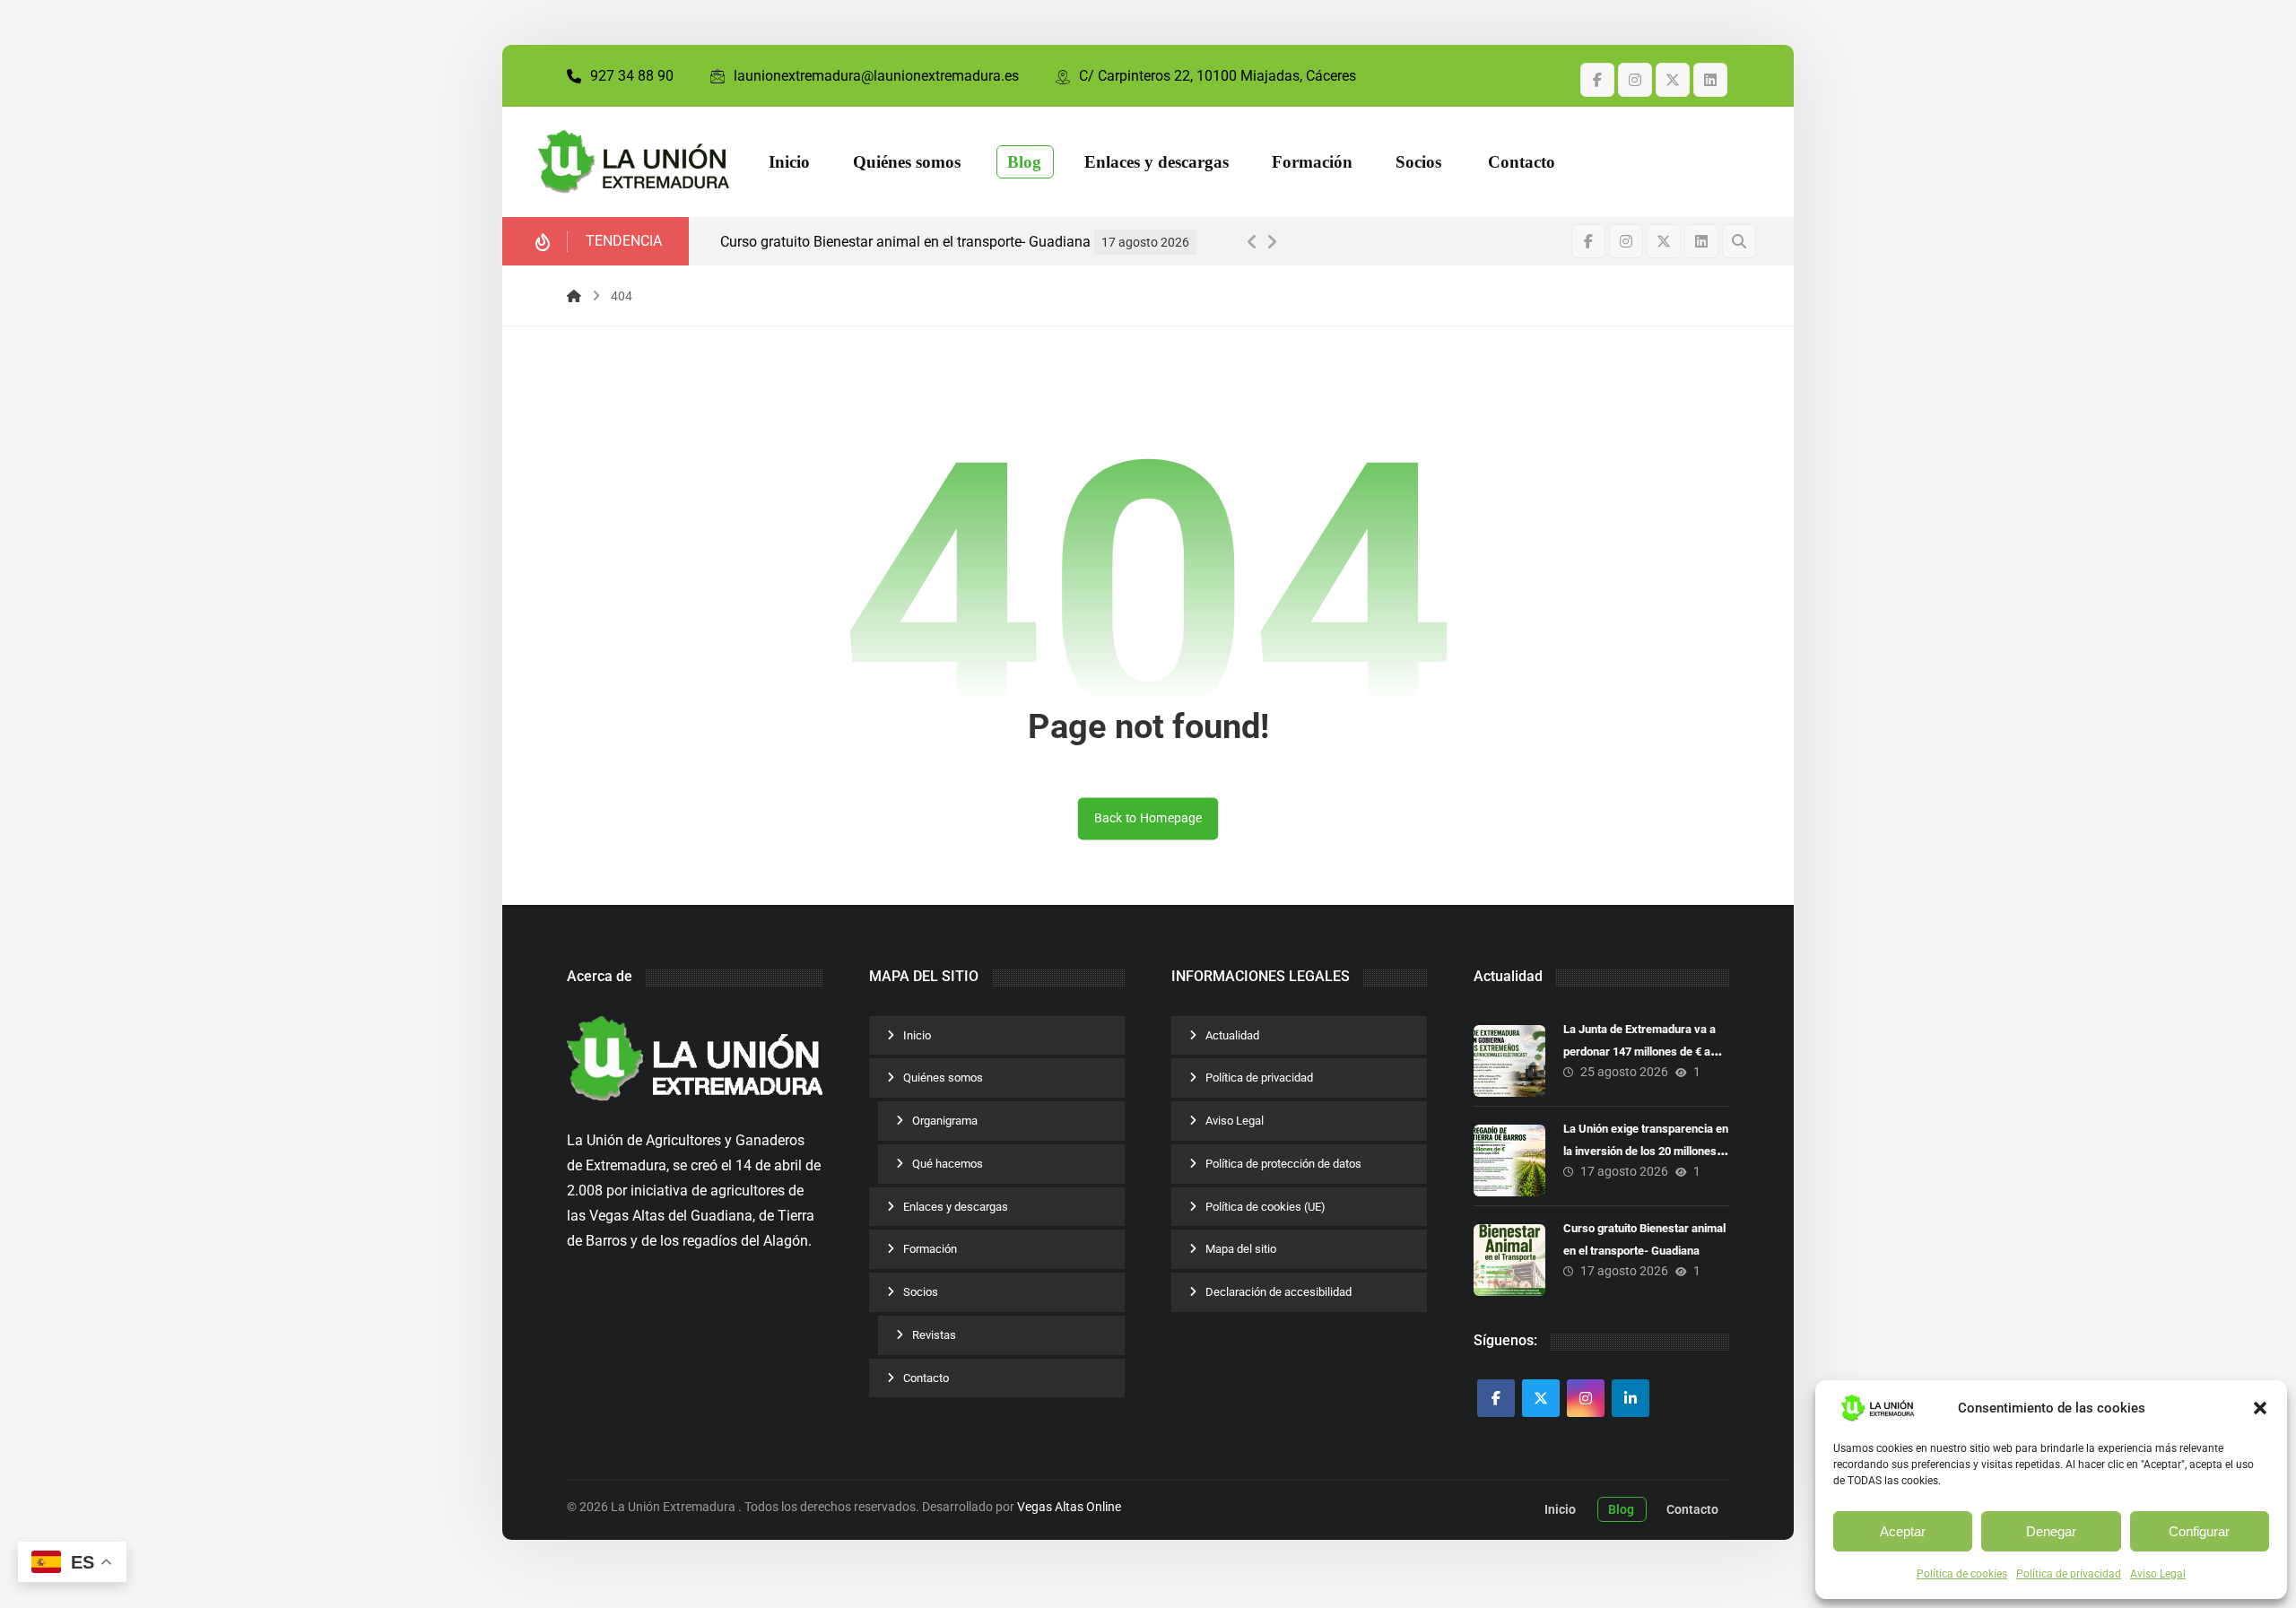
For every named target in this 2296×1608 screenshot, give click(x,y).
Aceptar (1903, 1531)
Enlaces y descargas (956, 1207)
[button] (2260, 1408)
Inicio (917, 1035)
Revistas (934, 1335)
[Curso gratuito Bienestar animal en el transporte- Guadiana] (1509, 1260)
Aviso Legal (2158, 1574)
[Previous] (1252, 242)
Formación (930, 1249)
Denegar (2051, 1531)
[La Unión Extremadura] (634, 162)
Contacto (926, 1378)
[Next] (1272, 242)
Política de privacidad (2069, 1574)
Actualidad (1232, 1035)
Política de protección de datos (1283, 1164)
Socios (921, 1292)
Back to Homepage (1148, 818)
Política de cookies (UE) (1265, 1207)
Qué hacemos (948, 1164)
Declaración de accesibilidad (1278, 1292)
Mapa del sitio (1241, 1249)
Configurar (2199, 1531)
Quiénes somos (943, 1078)
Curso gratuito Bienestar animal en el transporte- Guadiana (905, 242)
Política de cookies (1962, 1574)
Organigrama (945, 1121)
